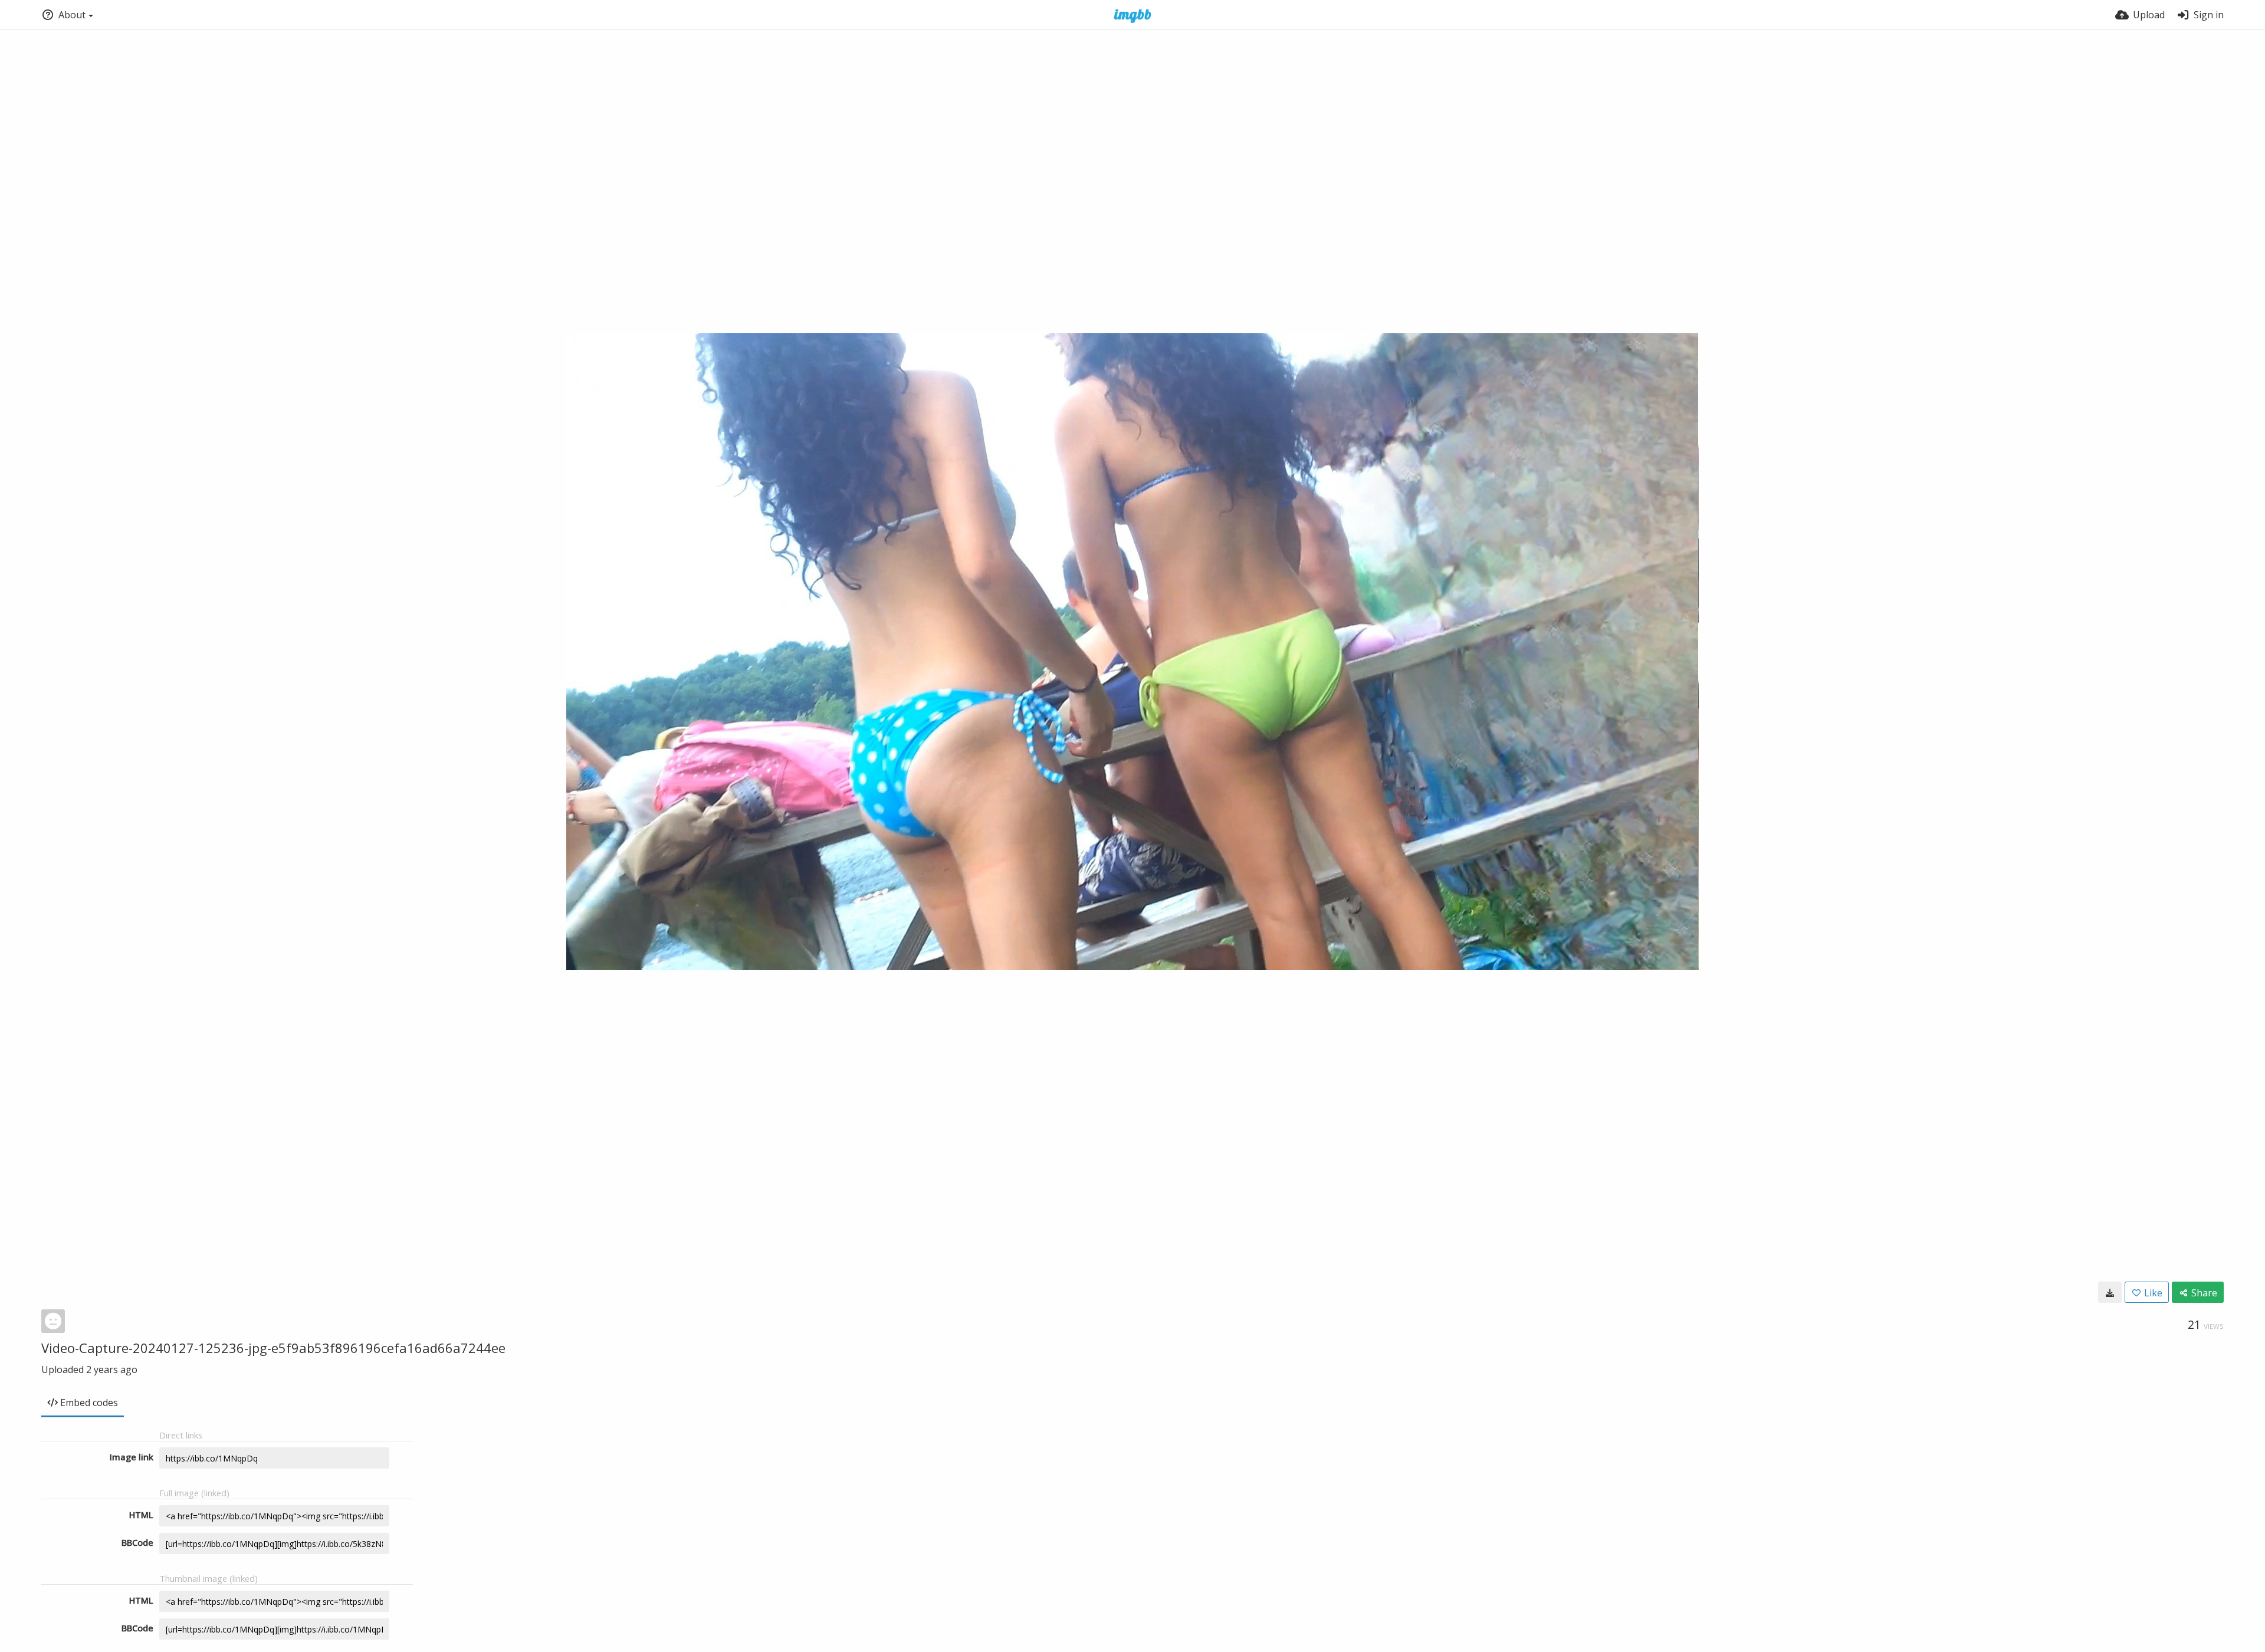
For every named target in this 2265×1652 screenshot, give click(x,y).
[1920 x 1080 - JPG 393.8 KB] (2110, 1292)
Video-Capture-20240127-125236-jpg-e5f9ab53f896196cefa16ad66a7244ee (273, 1348)
